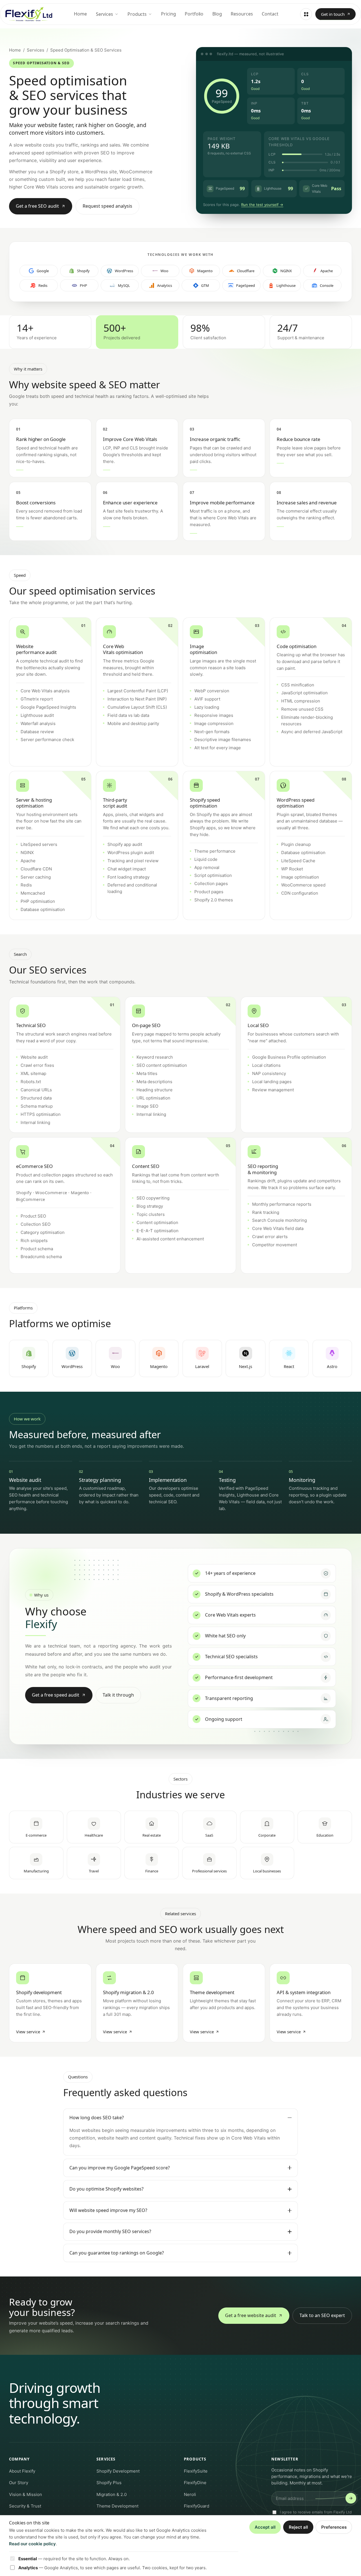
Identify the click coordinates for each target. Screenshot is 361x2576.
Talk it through (118, 1695)
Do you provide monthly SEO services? (110, 2231)
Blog (217, 14)
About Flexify (22, 2471)
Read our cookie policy (32, 2544)
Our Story (19, 2483)
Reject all (298, 2527)
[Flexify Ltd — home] (29, 14)
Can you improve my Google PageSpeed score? (120, 2168)
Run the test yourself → (262, 205)
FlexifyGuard (197, 2506)
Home (80, 14)
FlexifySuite (196, 2471)
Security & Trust (25, 2506)
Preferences (334, 2527)
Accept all (265, 2527)
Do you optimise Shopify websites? (106, 2189)
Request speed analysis (107, 206)
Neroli (190, 2494)
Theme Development (117, 2506)
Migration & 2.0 (112, 2494)
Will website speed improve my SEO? (108, 2210)
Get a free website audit (251, 2315)
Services (104, 14)
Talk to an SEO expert (322, 2315)
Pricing (168, 14)
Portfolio (194, 14)
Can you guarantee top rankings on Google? (117, 2253)
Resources (242, 14)
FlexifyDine (195, 2483)
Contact (270, 14)
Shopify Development (118, 2471)
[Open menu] (306, 14)
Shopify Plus (109, 2483)
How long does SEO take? (97, 2118)
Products (137, 14)
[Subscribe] (351, 2498)
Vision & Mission (26, 2494)
